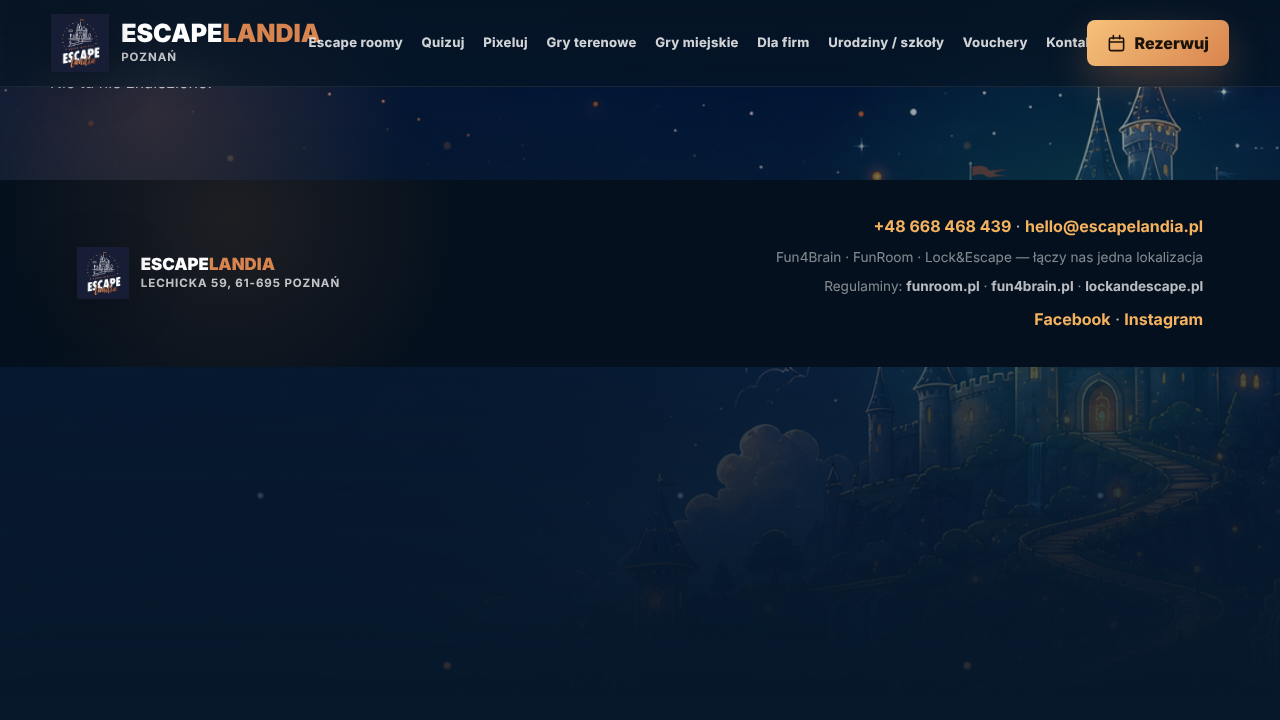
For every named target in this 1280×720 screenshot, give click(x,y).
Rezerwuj (1172, 43)
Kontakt (1072, 43)
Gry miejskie (696, 43)
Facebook (1072, 319)
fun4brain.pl (1032, 287)
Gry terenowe (591, 43)
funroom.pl (942, 287)
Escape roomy (356, 43)
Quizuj (442, 43)
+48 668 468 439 (943, 226)
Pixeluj (505, 43)
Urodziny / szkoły (886, 43)
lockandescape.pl (1144, 287)
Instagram (1163, 319)
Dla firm (783, 43)
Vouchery (995, 43)
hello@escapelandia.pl (1114, 226)
